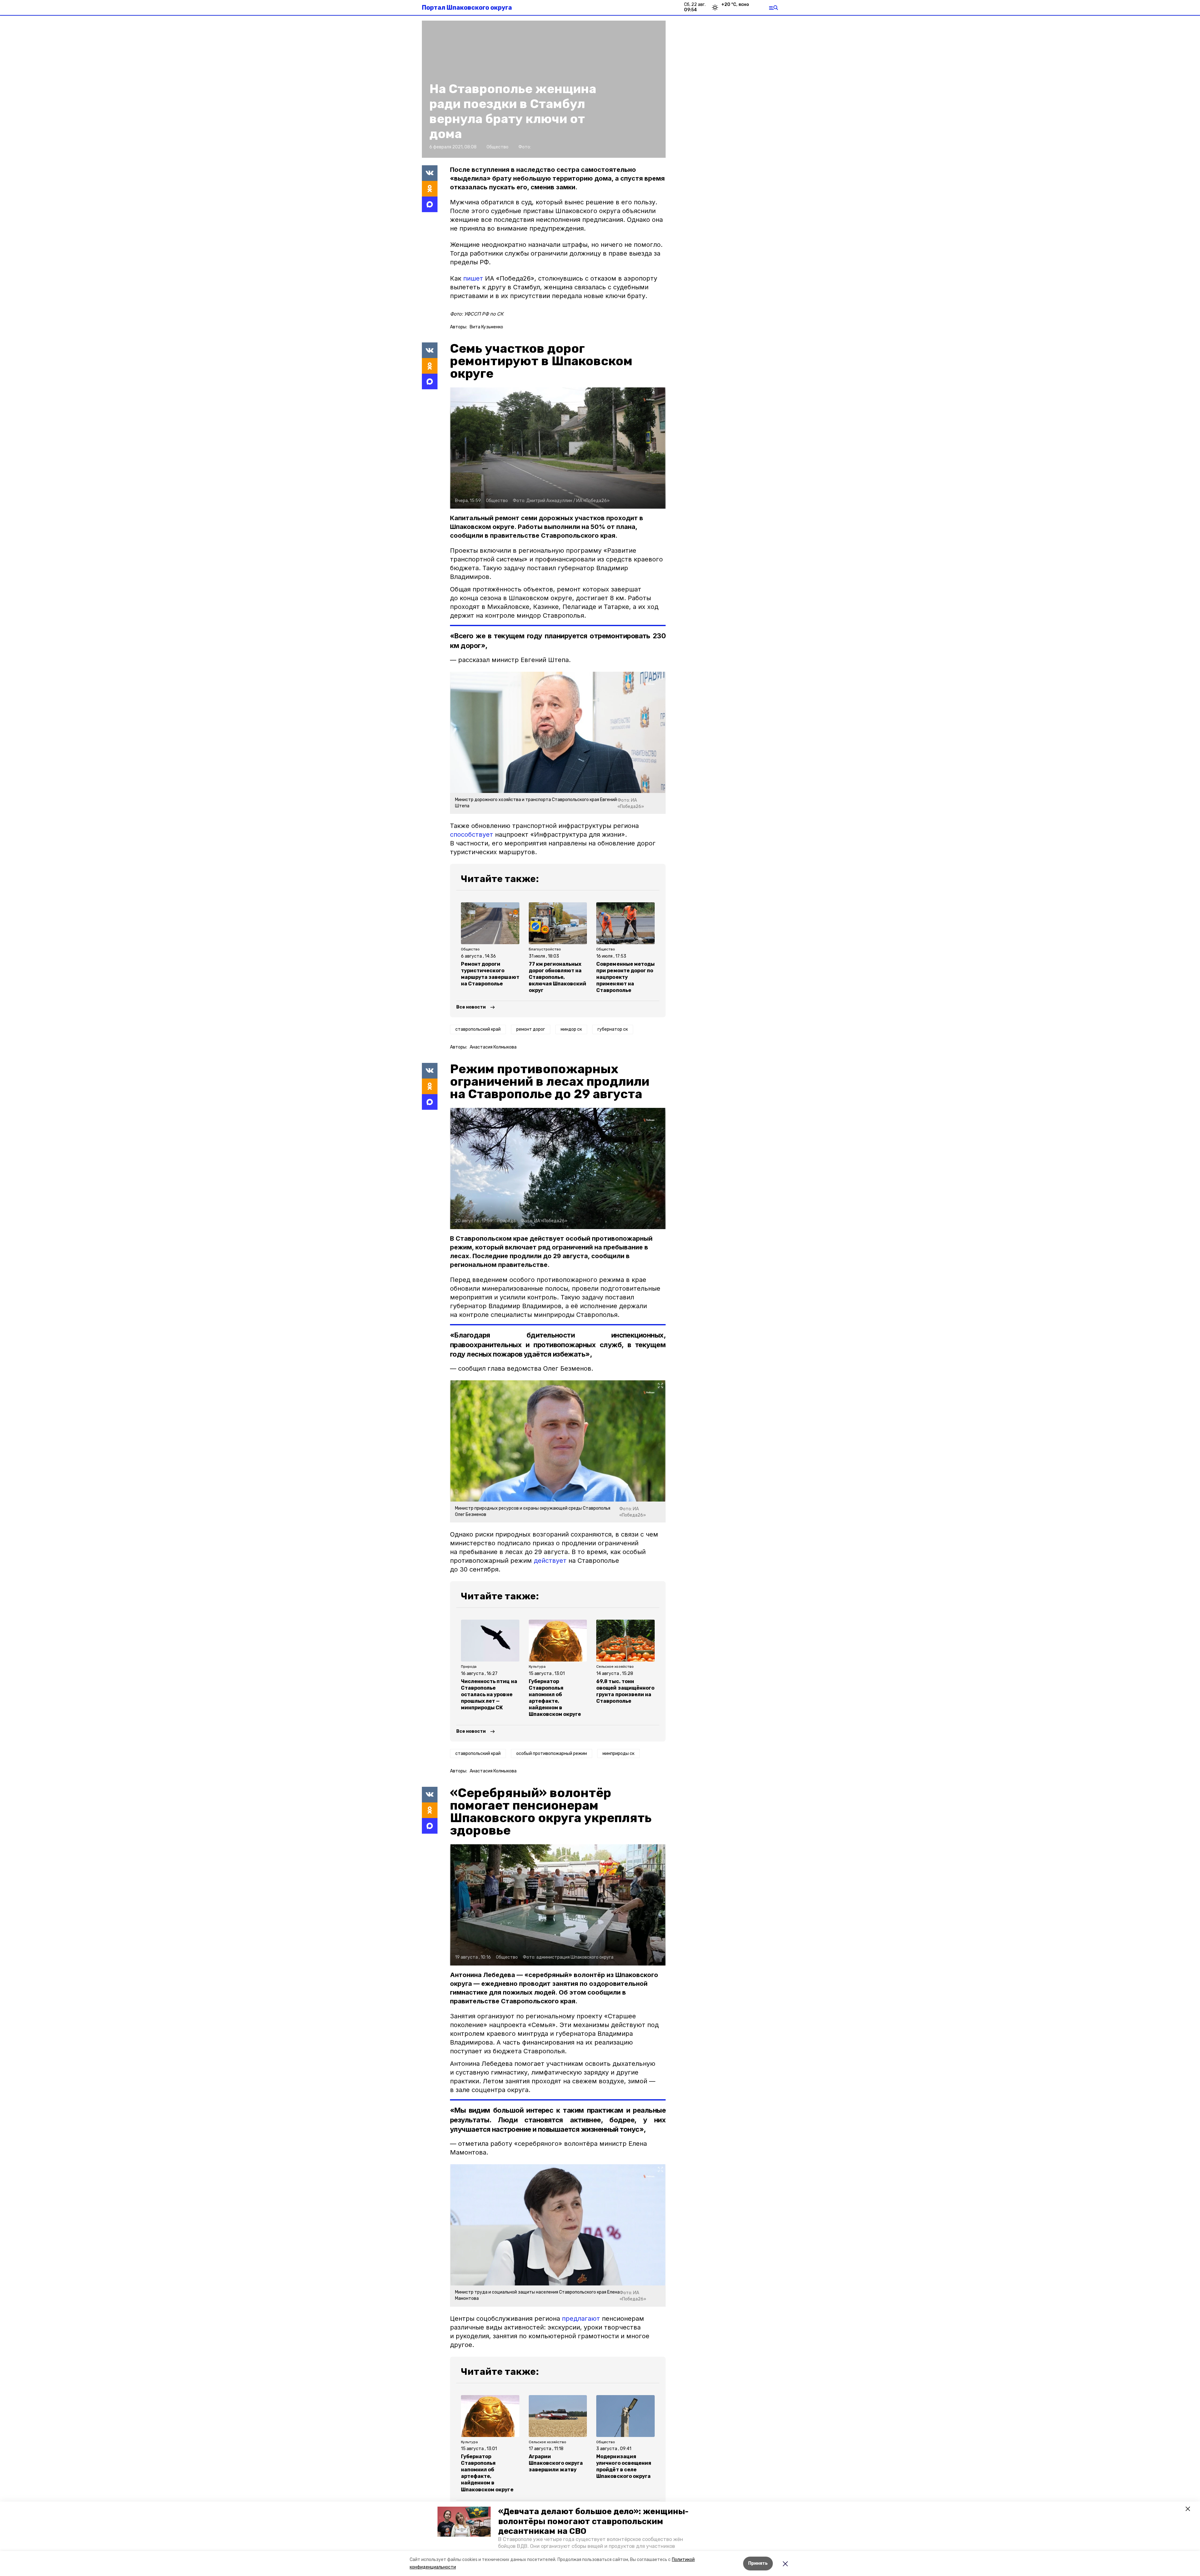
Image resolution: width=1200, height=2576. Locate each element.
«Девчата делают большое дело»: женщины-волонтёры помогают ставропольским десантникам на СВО (593, 2521)
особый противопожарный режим (552, 1754)
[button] (464, 2522)
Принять (758, 2563)
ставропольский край (478, 1029)
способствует (472, 835)
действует (550, 1561)
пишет (474, 278)
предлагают (581, 2319)
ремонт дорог (531, 1029)
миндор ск (571, 1029)
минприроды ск (618, 1754)
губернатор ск (613, 1029)
